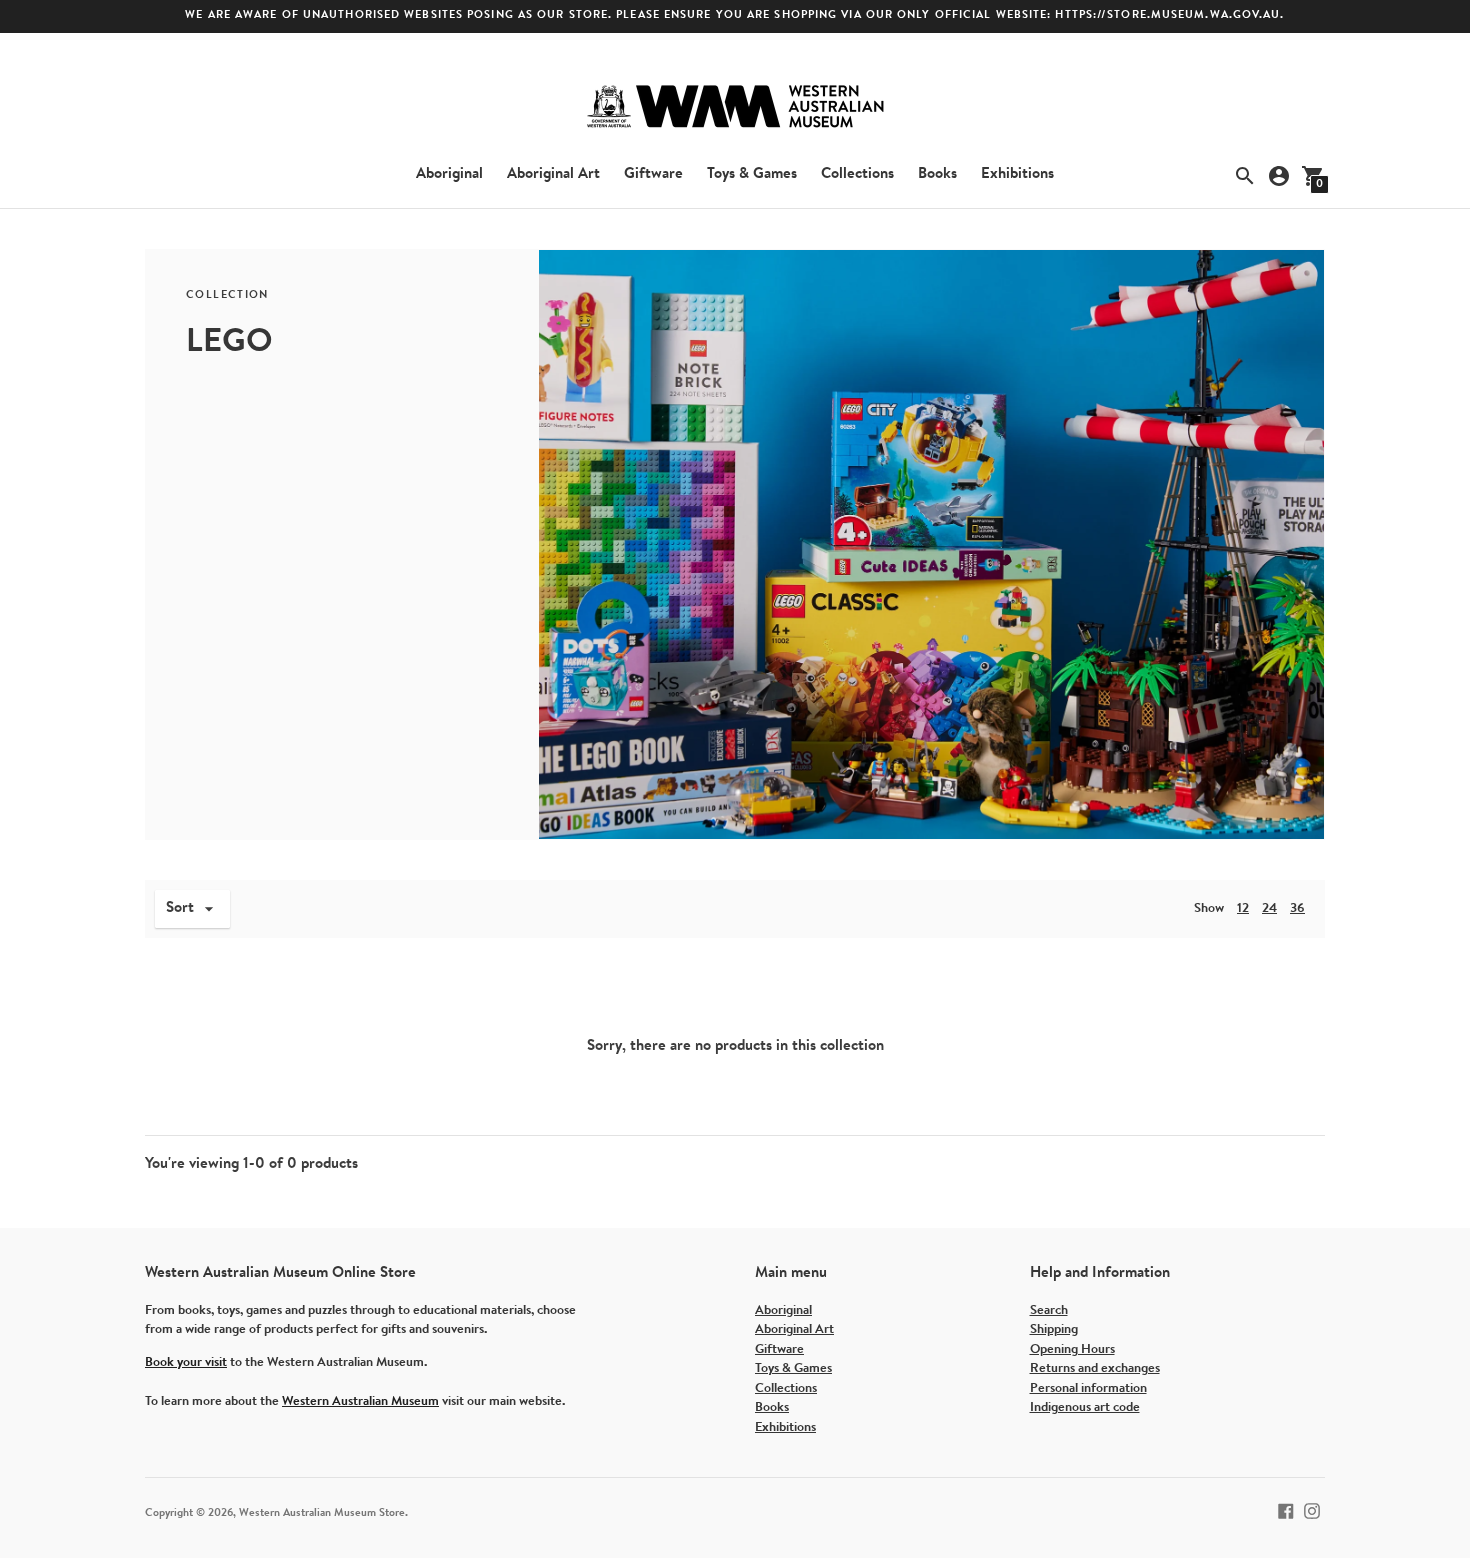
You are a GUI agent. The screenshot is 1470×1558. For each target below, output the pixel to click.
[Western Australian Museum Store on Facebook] (1286, 1510)
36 (1297, 908)
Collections (857, 174)
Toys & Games (752, 174)
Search (1049, 1310)
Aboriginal (449, 174)
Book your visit (186, 1362)
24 (1269, 908)
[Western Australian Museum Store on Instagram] (1312, 1510)
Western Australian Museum (360, 1401)
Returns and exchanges (1095, 1368)
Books (937, 174)
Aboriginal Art (553, 174)
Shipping (1054, 1329)
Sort (180, 908)
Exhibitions (1017, 174)
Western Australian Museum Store (322, 1513)
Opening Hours (1072, 1349)
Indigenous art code (1085, 1407)
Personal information (1088, 1388)
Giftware (653, 174)
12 (1243, 908)
